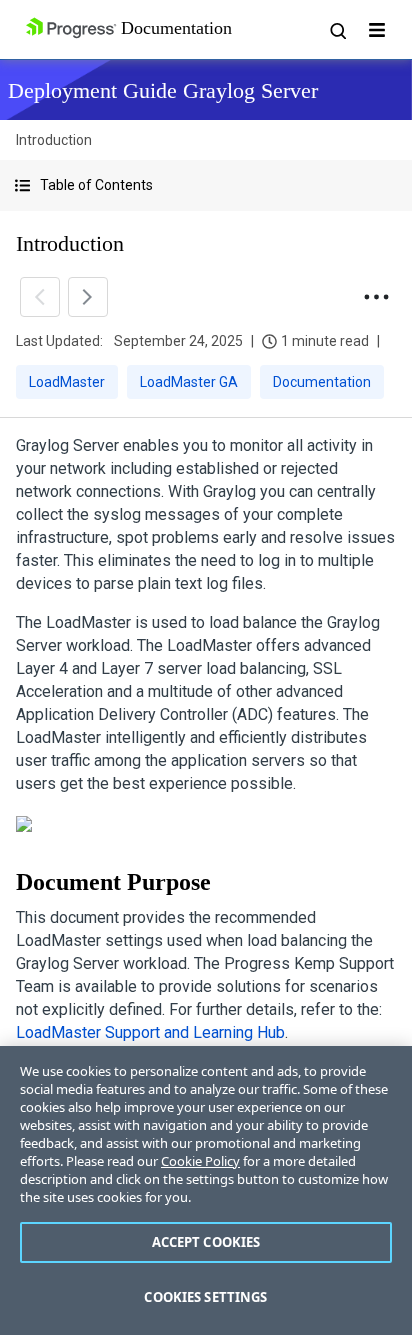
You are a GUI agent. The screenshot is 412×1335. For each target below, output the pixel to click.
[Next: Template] (88, 297)
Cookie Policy (200, 1161)
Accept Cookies (206, 1242)
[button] (206, 185)
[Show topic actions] (376, 297)
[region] (206, 1190)
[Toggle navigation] (377, 30)
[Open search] (337, 30)
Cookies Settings (205, 1297)
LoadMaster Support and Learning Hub (150, 1032)
